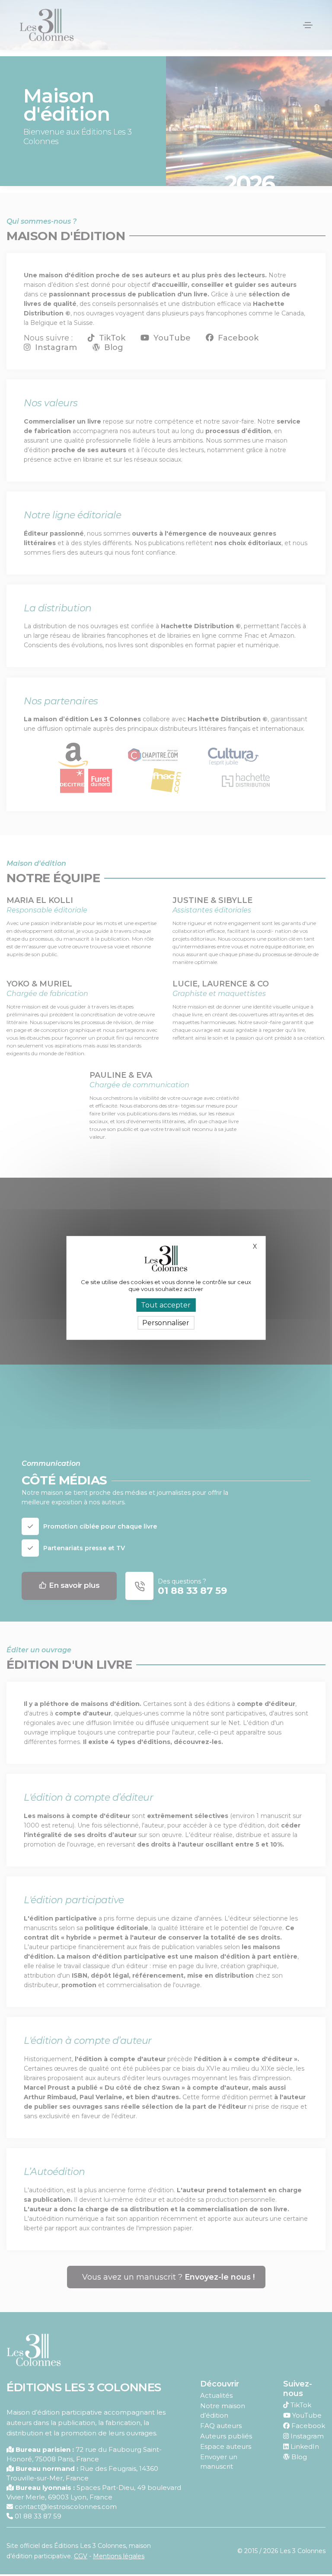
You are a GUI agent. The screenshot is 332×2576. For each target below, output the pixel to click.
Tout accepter (166, 1305)
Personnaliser (166, 1323)
